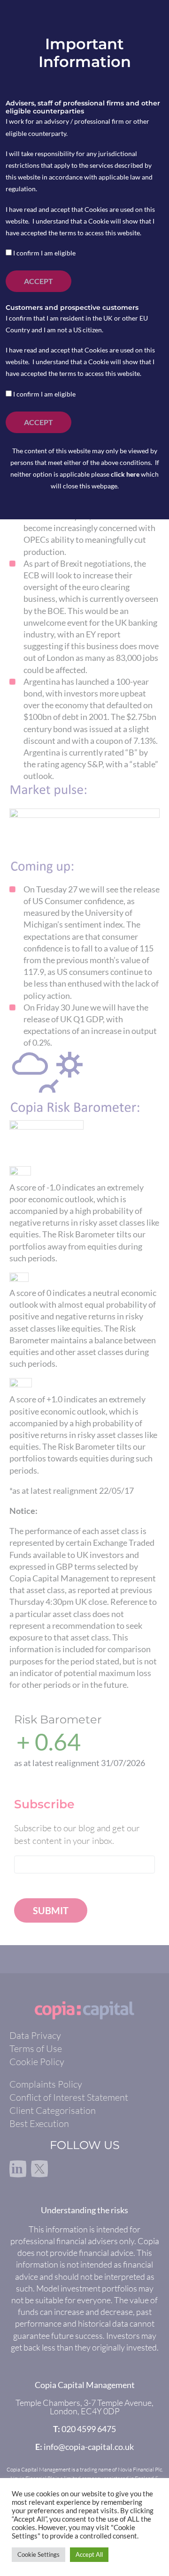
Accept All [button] (89, 2554)
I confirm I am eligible (44, 253)
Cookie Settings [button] (38, 2554)
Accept (38, 281)
